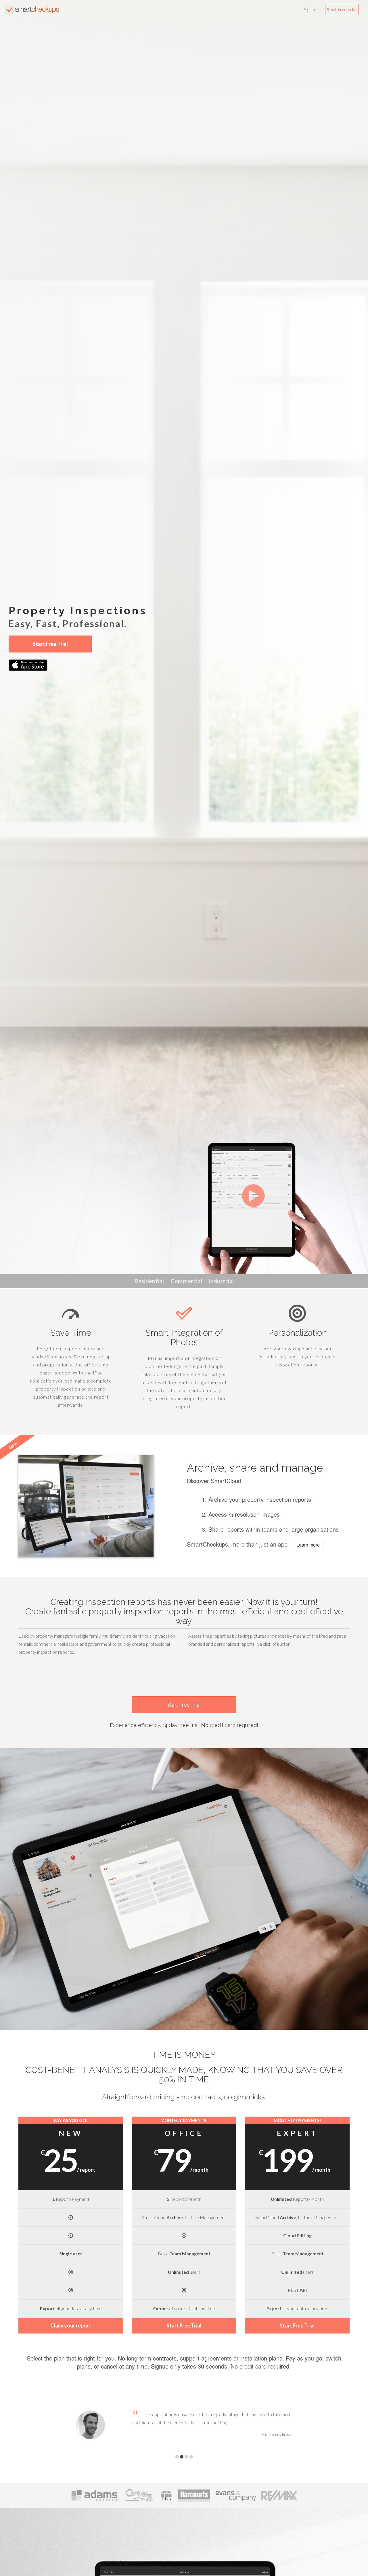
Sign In (310, 9)
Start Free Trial (342, 9)
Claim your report (71, 2325)
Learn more (308, 1545)
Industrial (221, 1281)
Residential (149, 1281)
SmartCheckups (32, 9)
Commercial (186, 1281)
